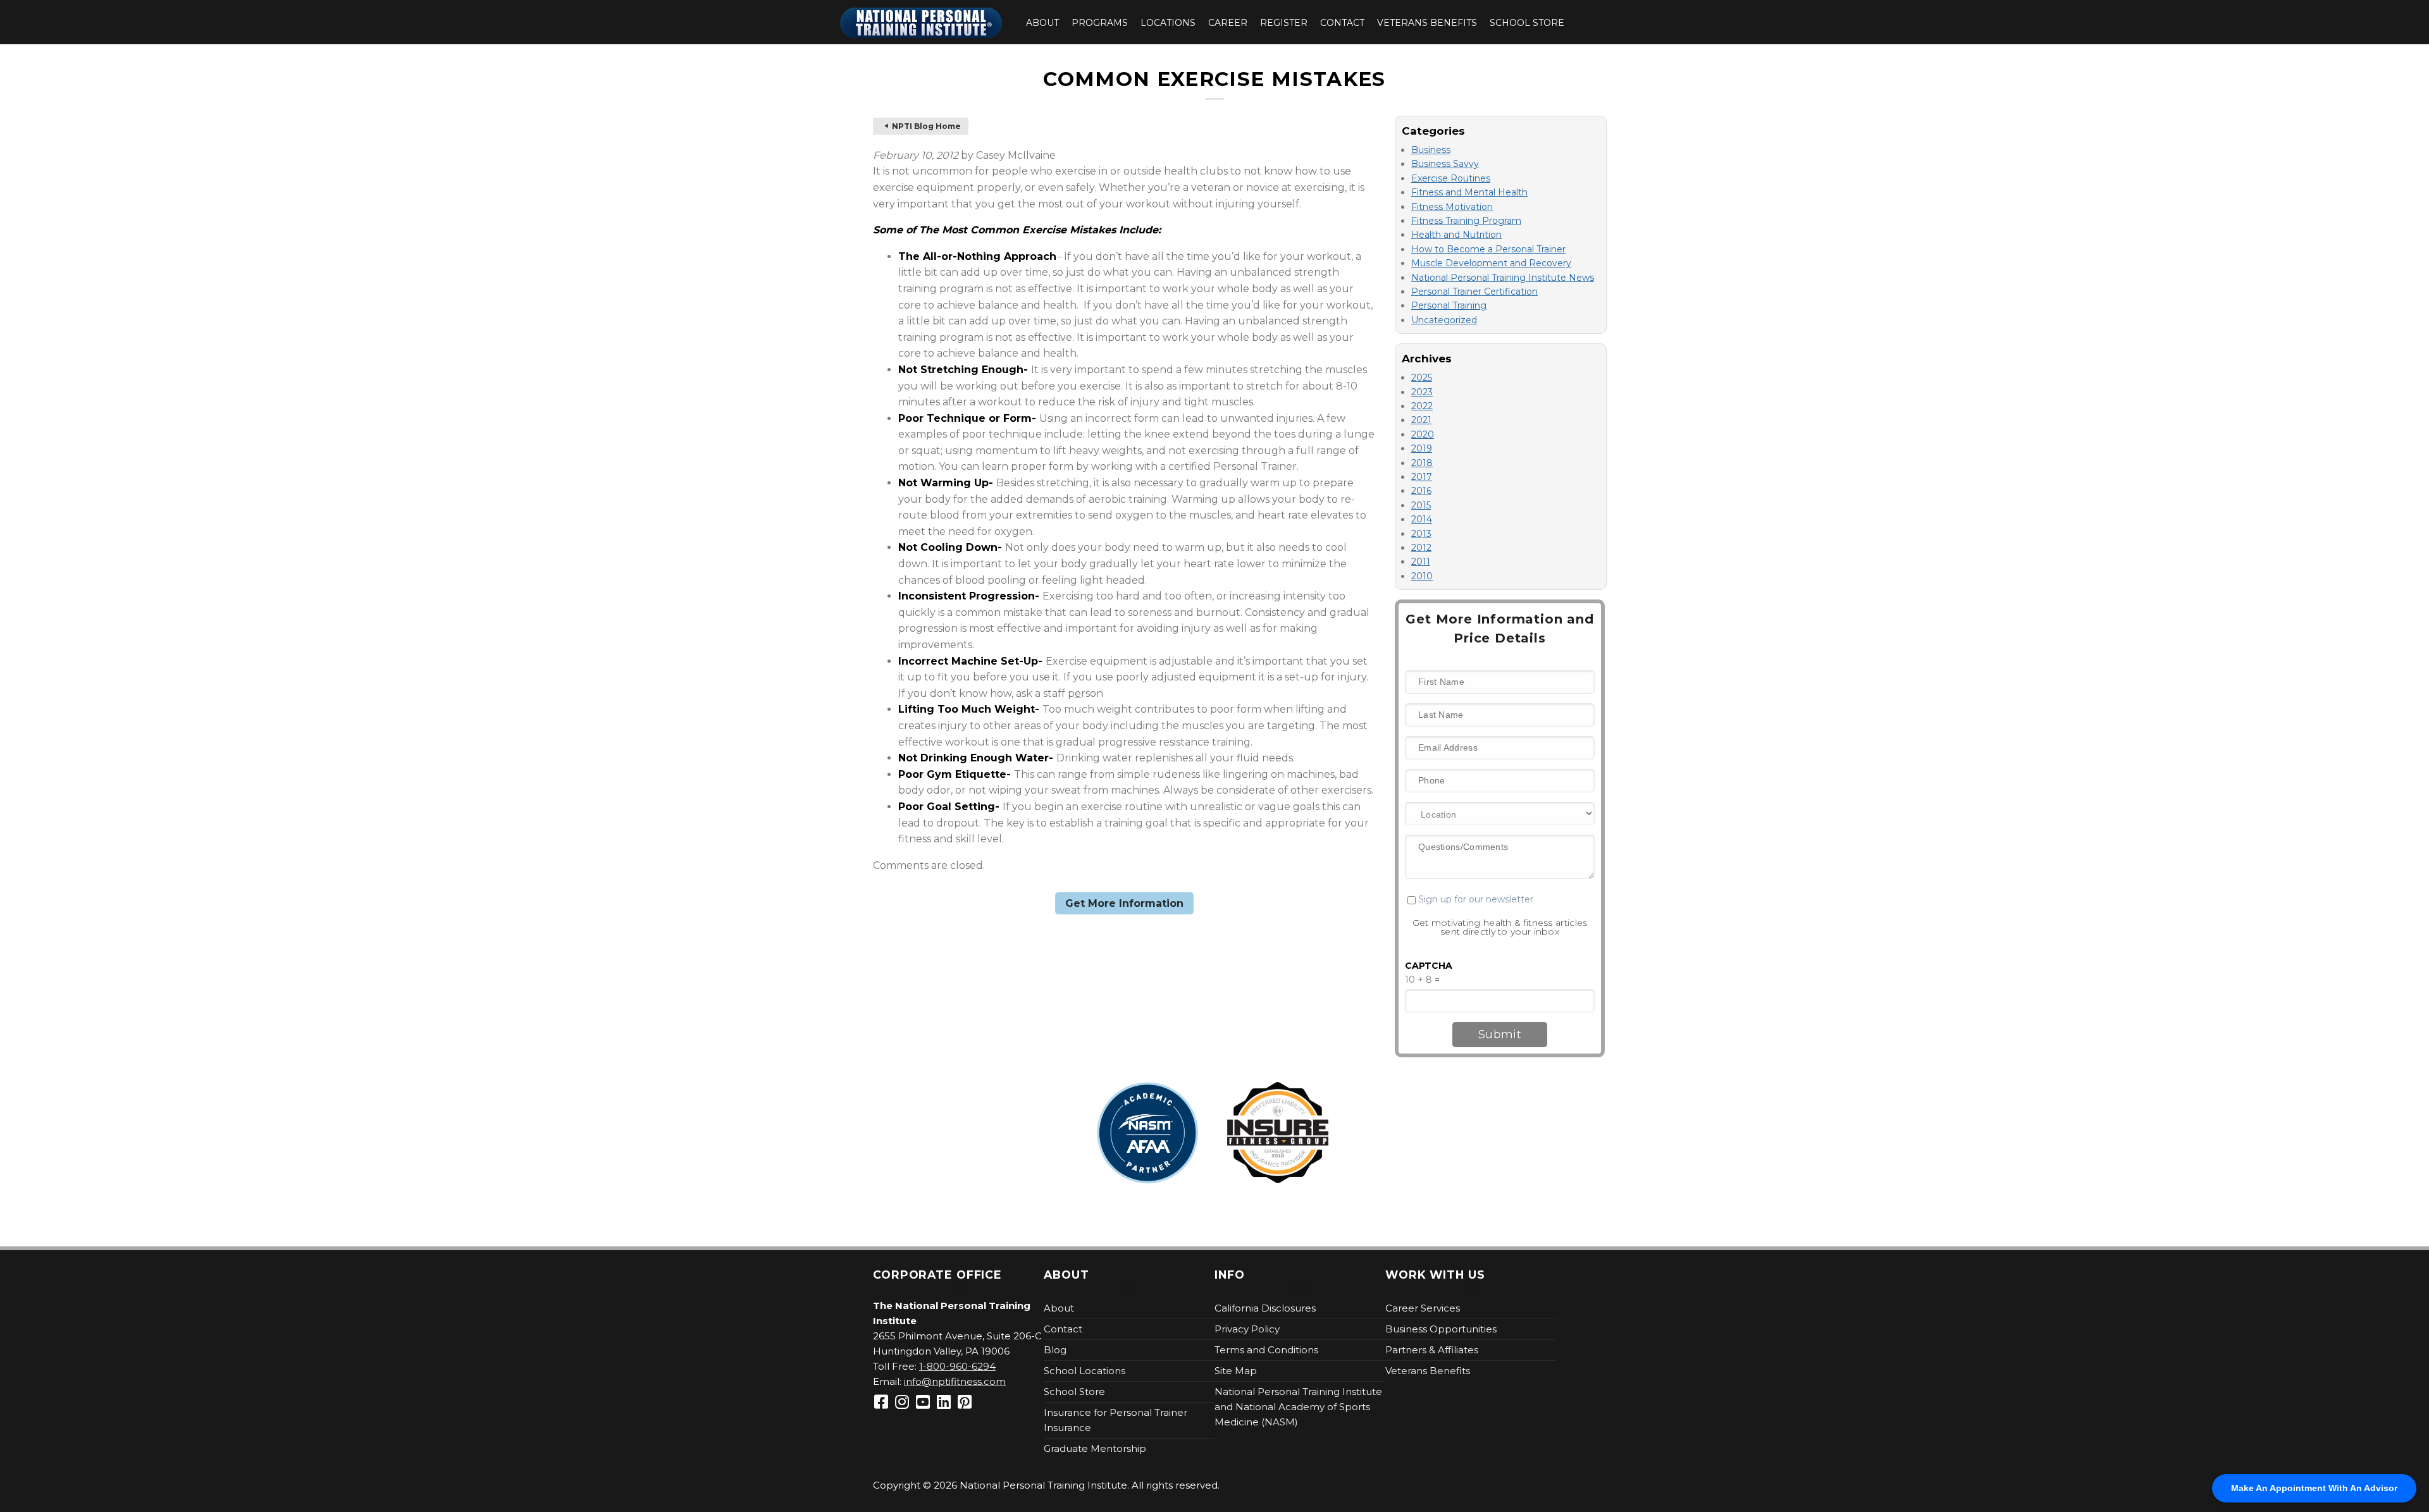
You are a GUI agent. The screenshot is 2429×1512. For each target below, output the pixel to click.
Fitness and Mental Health (1469, 192)
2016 (1421, 491)
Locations (1168, 23)
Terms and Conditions (1266, 1350)
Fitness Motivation (1452, 207)
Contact (1342, 23)
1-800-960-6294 (957, 1366)
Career (1228, 23)
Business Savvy (1445, 164)
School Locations (1085, 1371)
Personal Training (1449, 305)
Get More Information (1124, 903)
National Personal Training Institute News (1503, 278)
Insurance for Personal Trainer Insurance (1116, 1420)
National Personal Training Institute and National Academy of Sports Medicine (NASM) (1298, 1407)
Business (1431, 150)
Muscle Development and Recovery (1491, 263)
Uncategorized (1444, 320)
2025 (1422, 378)
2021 (1421, 420)
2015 (1421, 505)
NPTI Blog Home (926, 126)
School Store (1527, 23)
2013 (1421, 534)
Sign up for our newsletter (1474, 899)
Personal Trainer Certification (1474, 292)
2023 (1422, 392)
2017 (1422, 477)
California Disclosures (1265, 1308)
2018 (1422, 463)
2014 (1422, 519)
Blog (1055, 1350)
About (1042, 23)
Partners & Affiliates (1432, 1350)
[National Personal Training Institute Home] (921, 23)
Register (1284, 23)
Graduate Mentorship (1095, 1448)
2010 (1422, 576)
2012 (1421, 548)
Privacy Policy (1247, 1329)
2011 (1421, 562)
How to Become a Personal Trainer (1488, 249)
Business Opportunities (1441, 1329)
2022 (1422, 406)
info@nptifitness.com (955, 1381)
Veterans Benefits (1427, 23)
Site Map (1236, 1371)
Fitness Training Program (1466, 221)
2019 (1422, 448)
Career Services (1423, 1308)
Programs (1100, 23)
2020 (1423, 434)
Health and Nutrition (1456, 235)
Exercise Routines (1451, 178)
